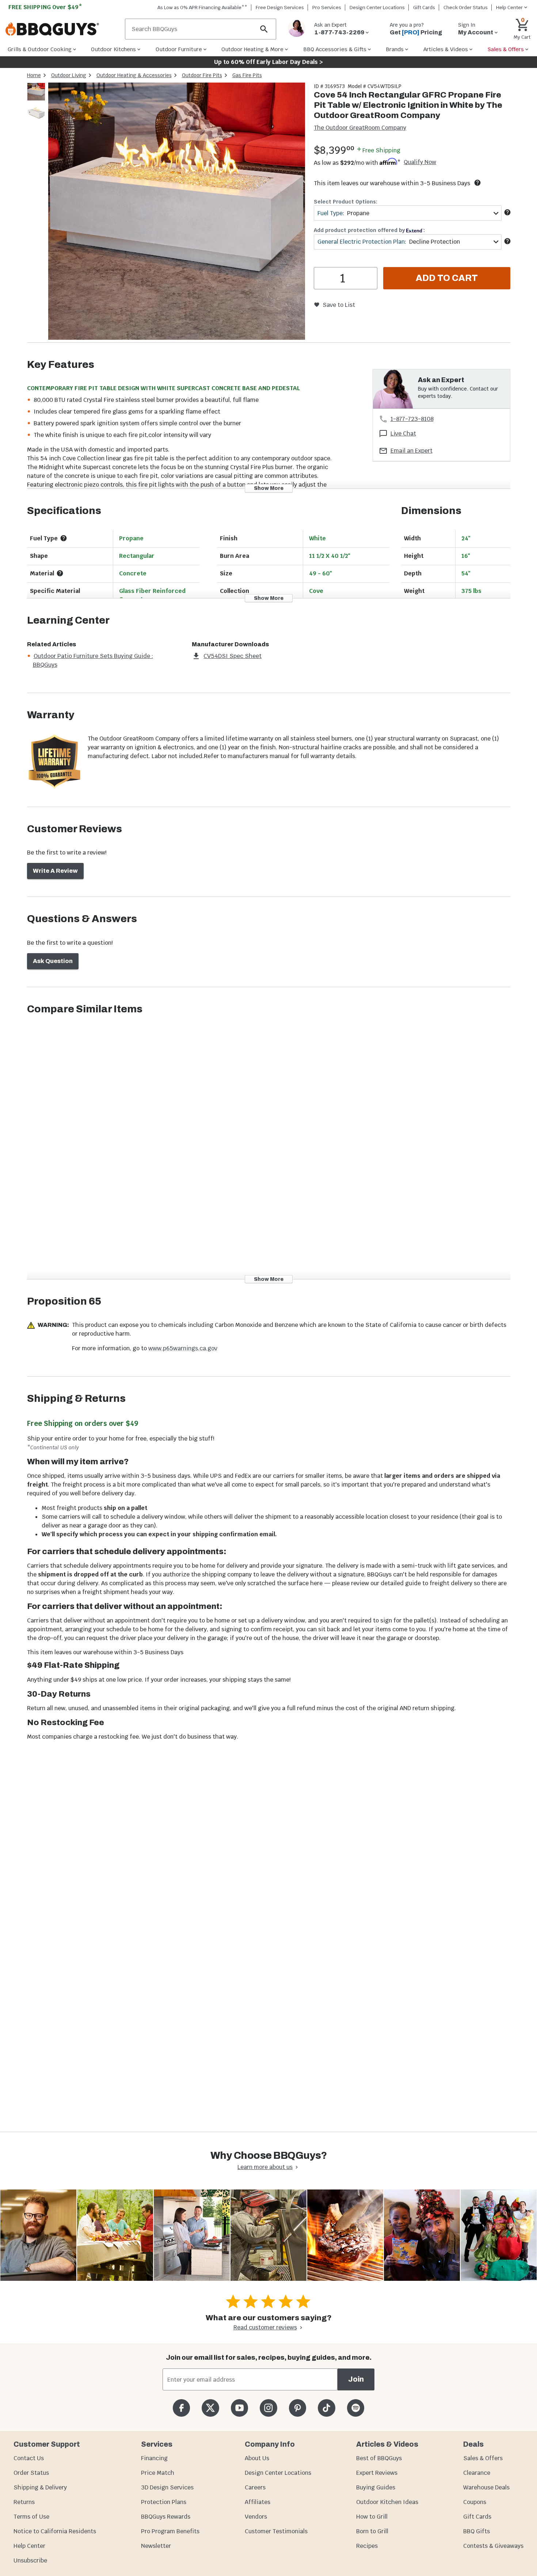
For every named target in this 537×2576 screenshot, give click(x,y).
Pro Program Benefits (170, 2531)
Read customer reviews (265, 2327)
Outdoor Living (69, 75)
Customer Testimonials (276, 2531)
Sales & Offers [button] (506, 49)
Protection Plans (164, 2502)
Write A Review (55, 871)
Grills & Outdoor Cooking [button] (40, 49)
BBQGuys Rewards (166, 2517)
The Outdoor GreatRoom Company (360, 128)
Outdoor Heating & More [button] (252, 49)
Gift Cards (424, 7)
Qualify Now (420, 162)
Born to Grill (372, 2531)
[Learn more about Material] (60, 573)
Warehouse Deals (486, 2487)
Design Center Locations (377, 7)
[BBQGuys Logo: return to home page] (62, 29)
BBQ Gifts (477, 2531)
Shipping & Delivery (40, 2487)
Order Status (31, 2473)
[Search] (264, 29)
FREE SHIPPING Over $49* (45, 7)
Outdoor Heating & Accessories (134, 75)
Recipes (367, 2546)
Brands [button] (395, 49)
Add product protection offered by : (369, 230)
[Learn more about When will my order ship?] (477, 183)
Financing (154, 2458)
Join (356, 2379)
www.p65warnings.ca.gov (183, 1348)
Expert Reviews (377, 2473)
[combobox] (407, 213)
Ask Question (53, 961)
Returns (24, 2502)
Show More (269, 488)
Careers (255, 2487)
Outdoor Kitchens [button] (113, 49)
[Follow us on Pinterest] (298, 2408)
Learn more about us (265, 2167)
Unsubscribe (30, 2560)
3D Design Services (167, 2487)
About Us (257, 2458)
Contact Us (29, 2458)
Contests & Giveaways (493, 2546)
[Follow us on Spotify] (356, 2408)
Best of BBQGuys (379, 2458)
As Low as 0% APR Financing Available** (202, 7)
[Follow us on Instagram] (268, 2408)
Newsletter (156, 2546)
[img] (177, 212)
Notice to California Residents (55, 2531)
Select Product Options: (346, 202)
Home (34, 75)
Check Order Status (466, 7)
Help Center (29, 2546)
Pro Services (327, 7)
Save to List (339, 305)
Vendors (256, 2517)
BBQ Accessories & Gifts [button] (335, 49)
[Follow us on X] (210, 2408)
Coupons (475, 2502)
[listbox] (37, 103)
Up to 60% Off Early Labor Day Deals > (268, 62)
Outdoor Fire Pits (202, 75)
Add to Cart (447, 278)
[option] (36, 99)
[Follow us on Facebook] (181, 2408)
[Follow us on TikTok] (326, 2408)
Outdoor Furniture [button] (179, 49)
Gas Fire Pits (247, 75)
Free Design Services (280, 7)
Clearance (477, 2473)
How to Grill (372, 2517)
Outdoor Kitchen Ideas (387, 2502)
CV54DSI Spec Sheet (233, 656)
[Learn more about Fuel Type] (507, 212)
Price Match (158, 2473)
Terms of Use (31, 2517)
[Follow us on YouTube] (239, 2408)
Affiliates (258, 2502)
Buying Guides (376, 2487)
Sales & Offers (483, 2458)
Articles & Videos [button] (446, 49)
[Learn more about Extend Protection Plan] (507, 241)
